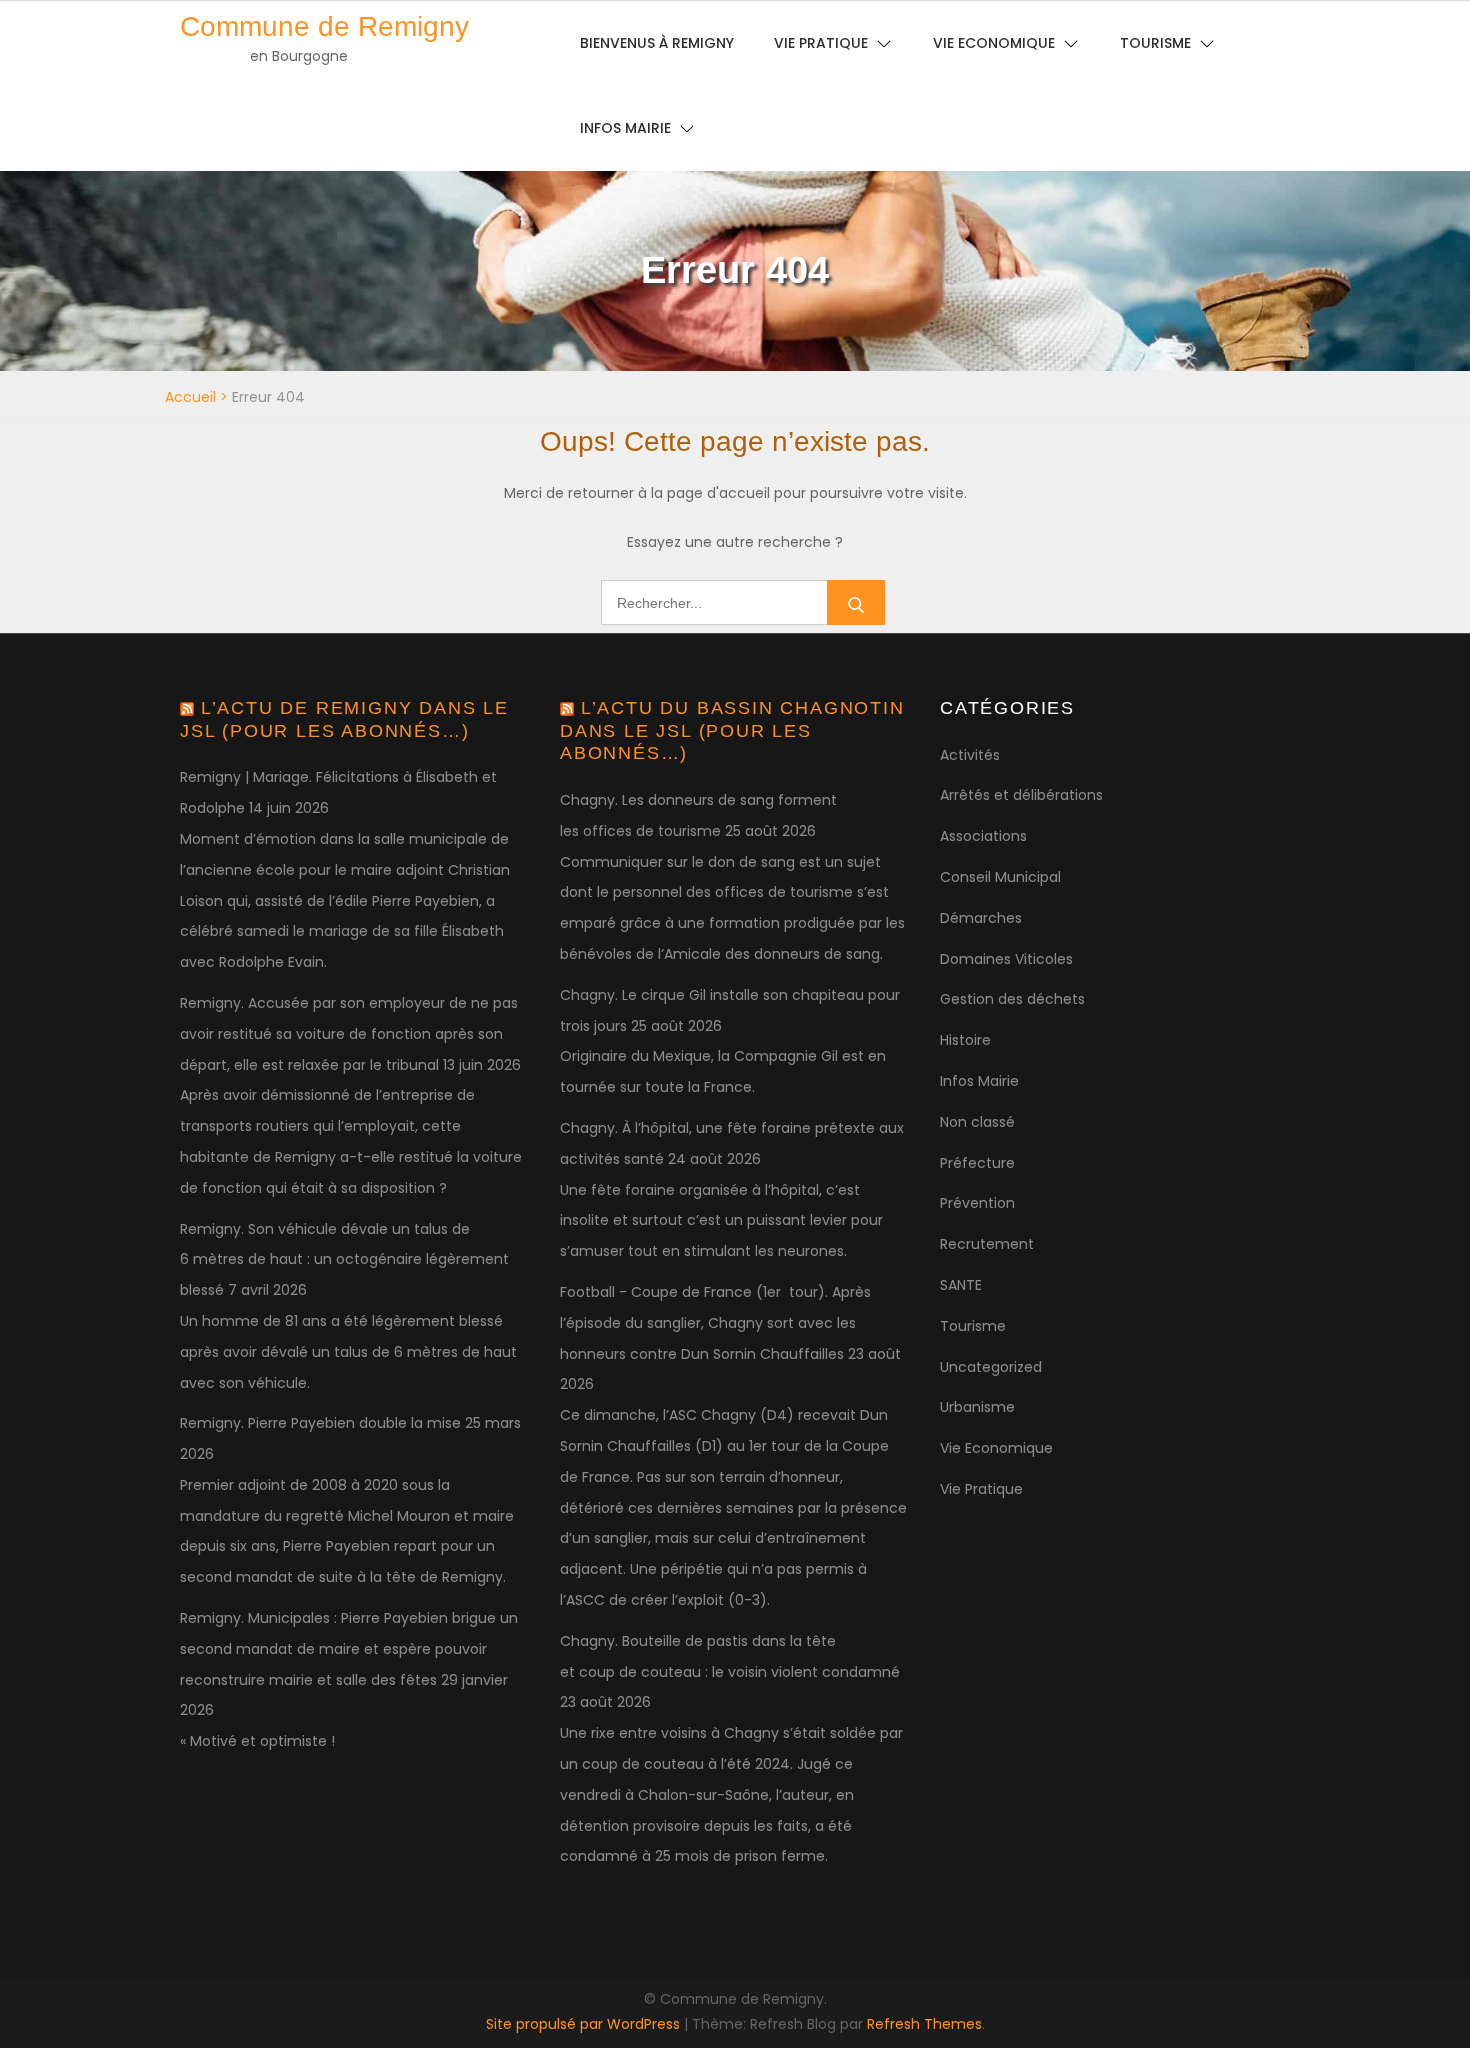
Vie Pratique (981, 1489)
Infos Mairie (625, 128)
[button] (1427, 28)
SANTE (961, 1285)
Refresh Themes (924, 2024)
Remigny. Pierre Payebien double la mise (320, 1423)
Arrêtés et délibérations (1021, 795)
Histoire (965, 1040)
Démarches (981, 918)
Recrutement (987, 1244)
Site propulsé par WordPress (585, 2024)
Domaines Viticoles (1006, 959)
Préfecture (977, 1163)
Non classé (977, 1122)
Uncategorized (991, 1367)
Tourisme (973, 1326)
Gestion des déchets (1012, 999)
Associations (983, 836)
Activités (970, 755)
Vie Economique (996, 1448)
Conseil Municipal (1000, 877)
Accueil (190, 397)
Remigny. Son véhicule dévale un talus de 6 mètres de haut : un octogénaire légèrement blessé (344, 1260)
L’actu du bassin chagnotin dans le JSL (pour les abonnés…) (732, 730)
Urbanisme (977, 1407)
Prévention (977, 1203)
